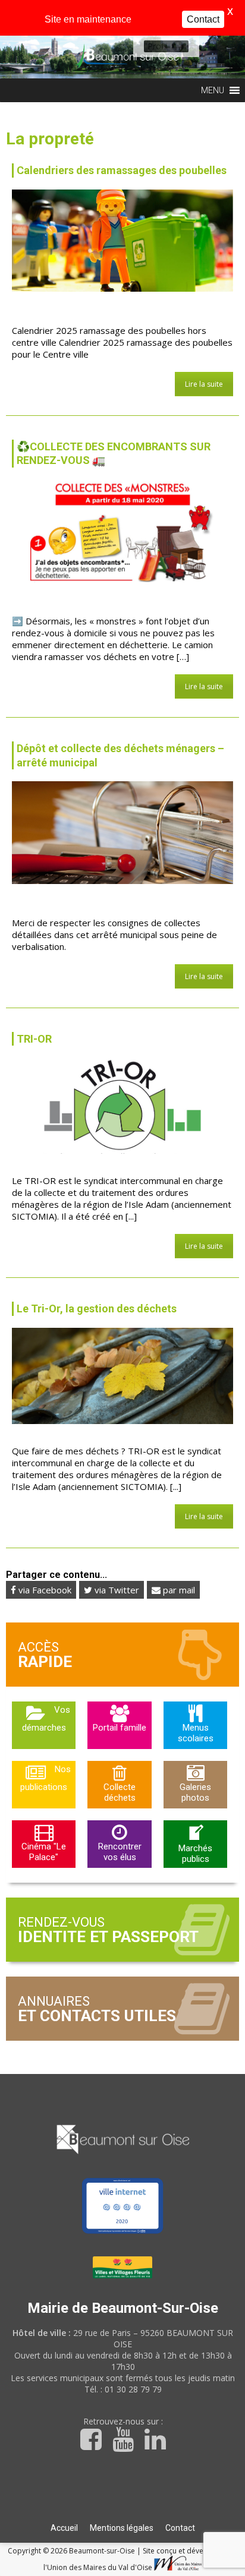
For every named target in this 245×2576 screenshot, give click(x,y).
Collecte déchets (120, 1792)
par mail (178, 1590)
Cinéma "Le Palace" (44, 1852)
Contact (180, 2528)
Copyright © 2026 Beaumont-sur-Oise (72, 2551)
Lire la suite (204, 384)
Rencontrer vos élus (120, 1852)
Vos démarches (46, 1719)
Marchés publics (195, 1854)
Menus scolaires (196, 1733)
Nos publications (45, 1778)
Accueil (64, 2528)
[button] (158, 46)
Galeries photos (195, 1792)
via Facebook (44, 1590)
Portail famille (120, 1728)
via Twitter (116, 1590)
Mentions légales (122, 2528)
